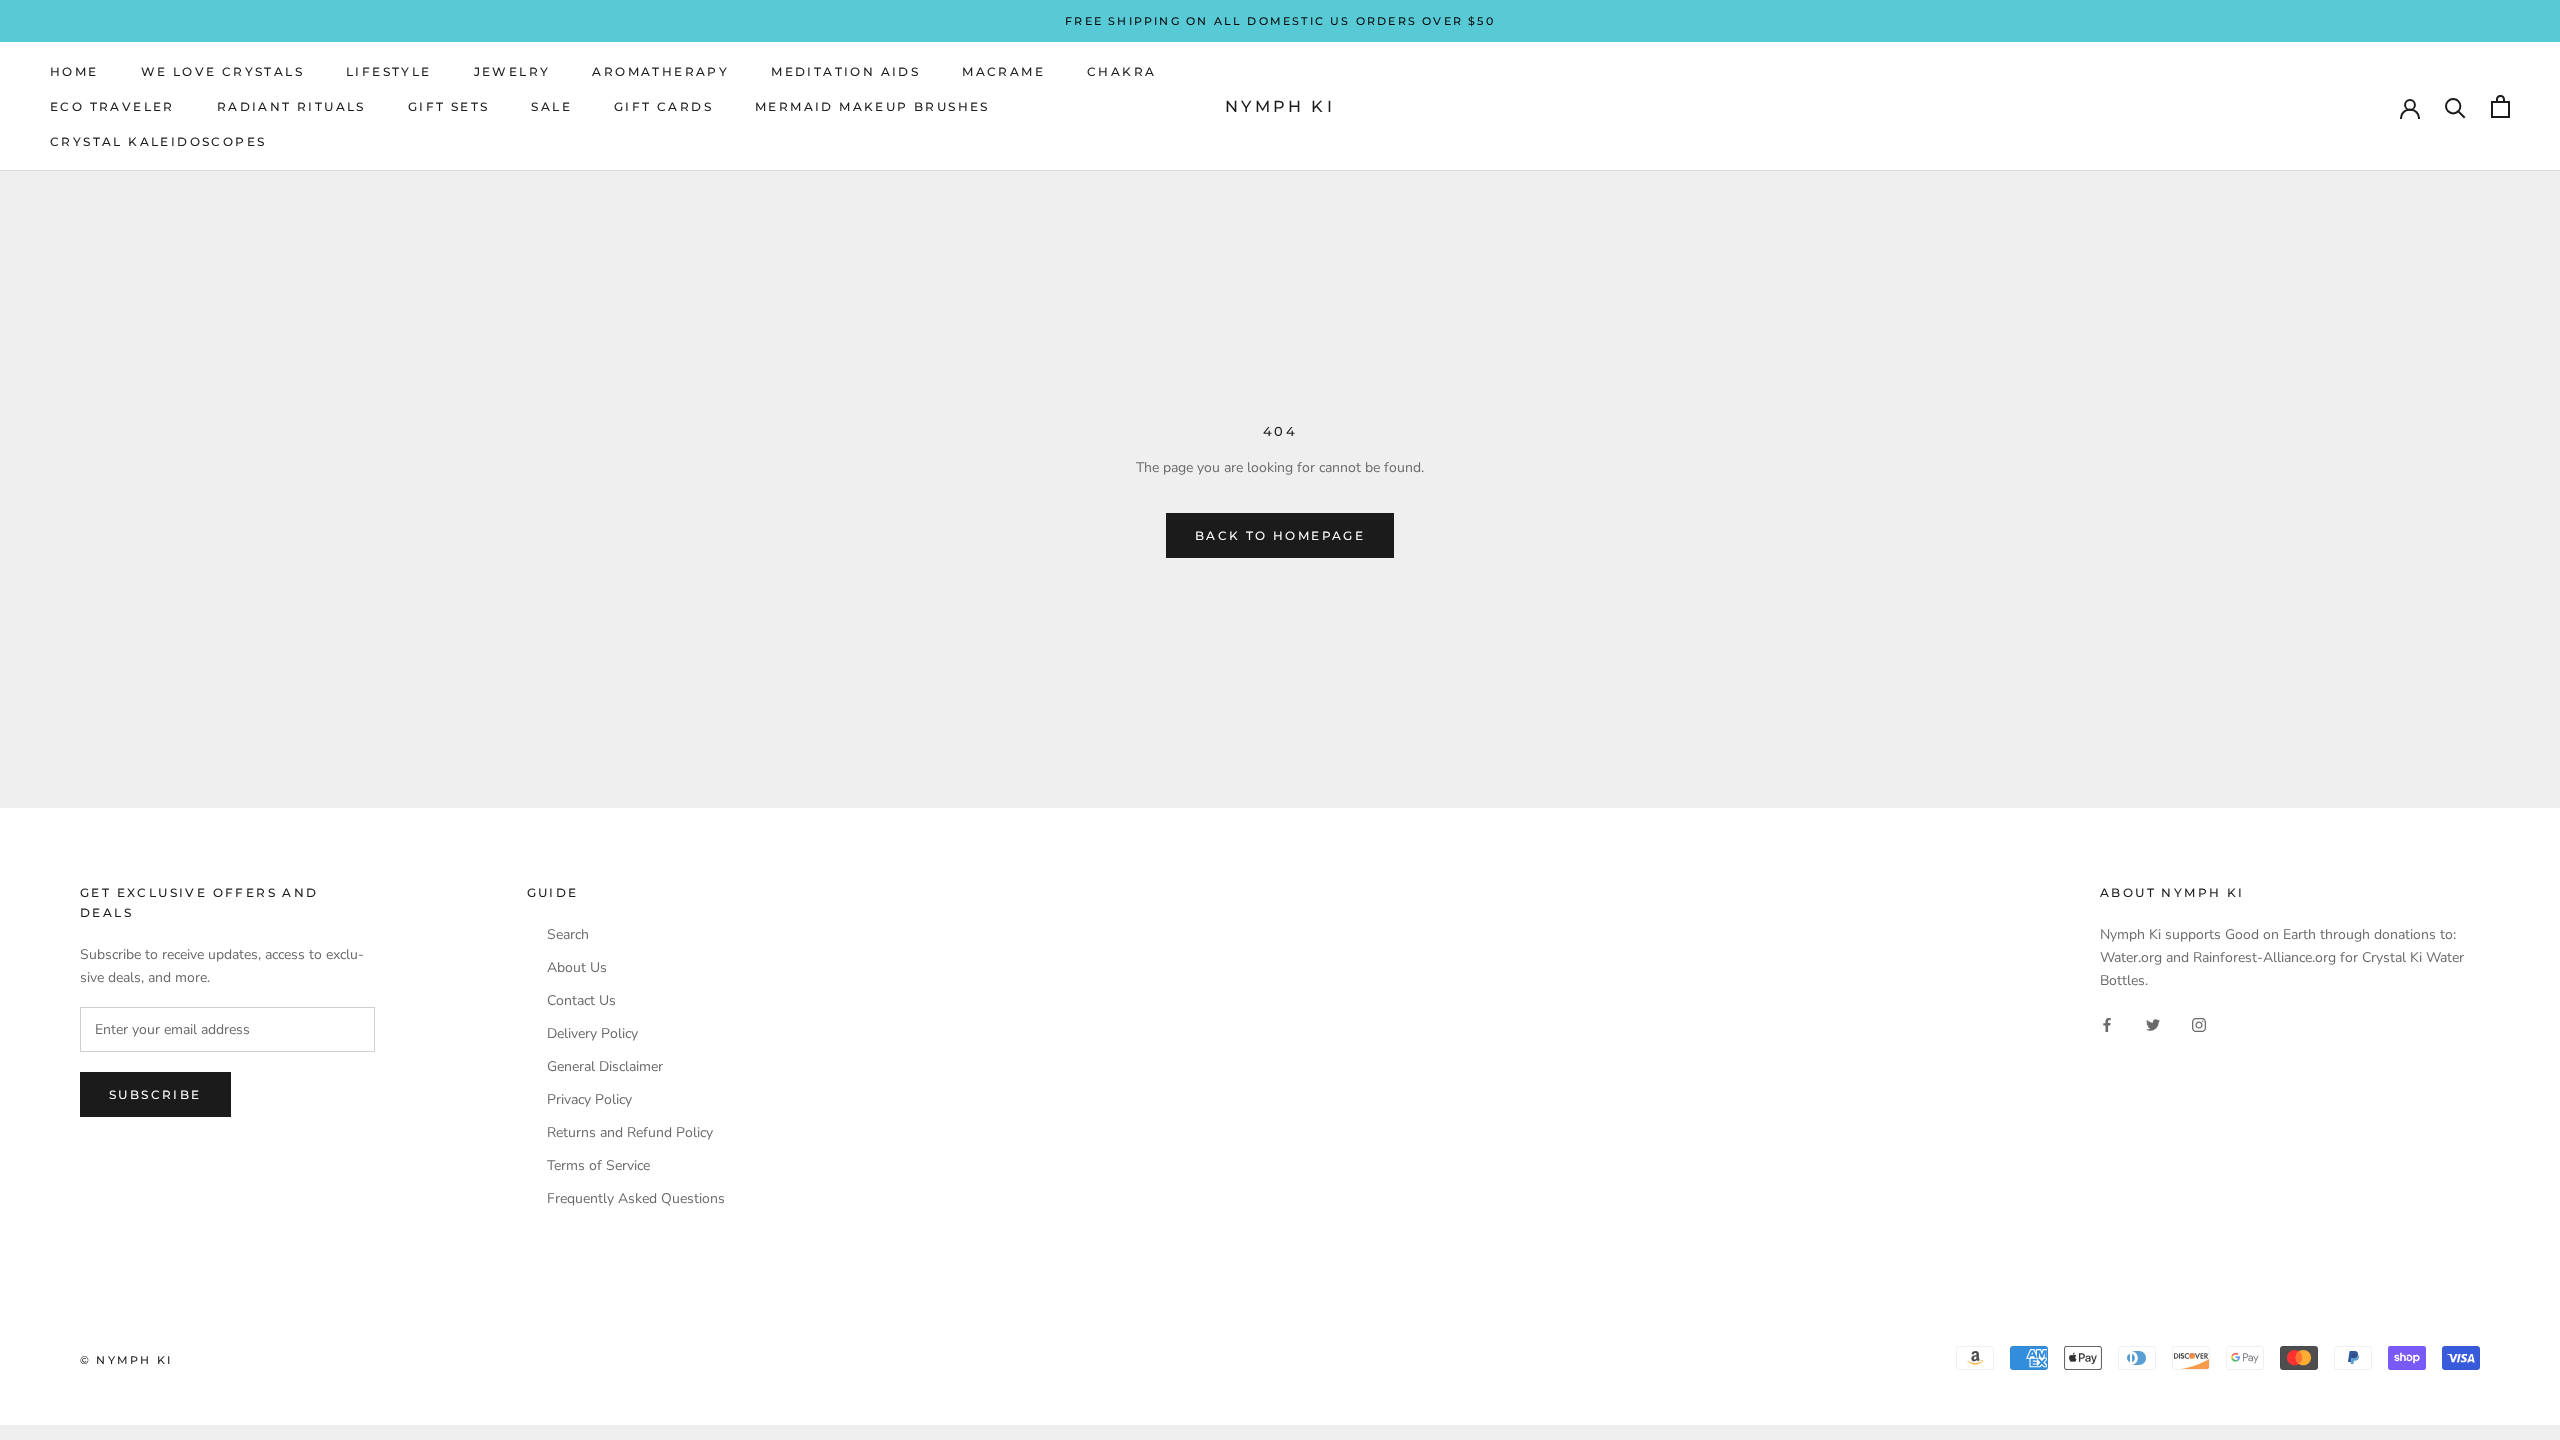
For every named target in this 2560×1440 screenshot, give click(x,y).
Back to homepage (1280, 535)
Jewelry (512, 71)
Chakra (1121, 71)
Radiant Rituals (291, 106)
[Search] (2455, 106)
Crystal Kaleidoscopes (158, 141)
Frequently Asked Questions (636, 1199)
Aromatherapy (660, 71)
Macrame (1003, 71)
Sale (551, 106)
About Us (577, 968)
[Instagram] (2199, 1023)
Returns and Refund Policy (630, 1133)
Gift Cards (663, 106)
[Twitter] (2153, 1023)
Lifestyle (389, 71)
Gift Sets (449, 106)
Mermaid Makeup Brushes (872, 106)
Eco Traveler (112, 106)
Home (74, 71)
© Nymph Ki (126, 1360)
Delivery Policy (592, 1034)
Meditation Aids (845, 71)
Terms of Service (598, 1166)
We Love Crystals (222, 71)
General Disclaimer (605, 1067)
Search (568, 935)
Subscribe (155, 1094)
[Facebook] (2107, 1023)
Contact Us (581, 1001)
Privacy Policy (589, 1100)
